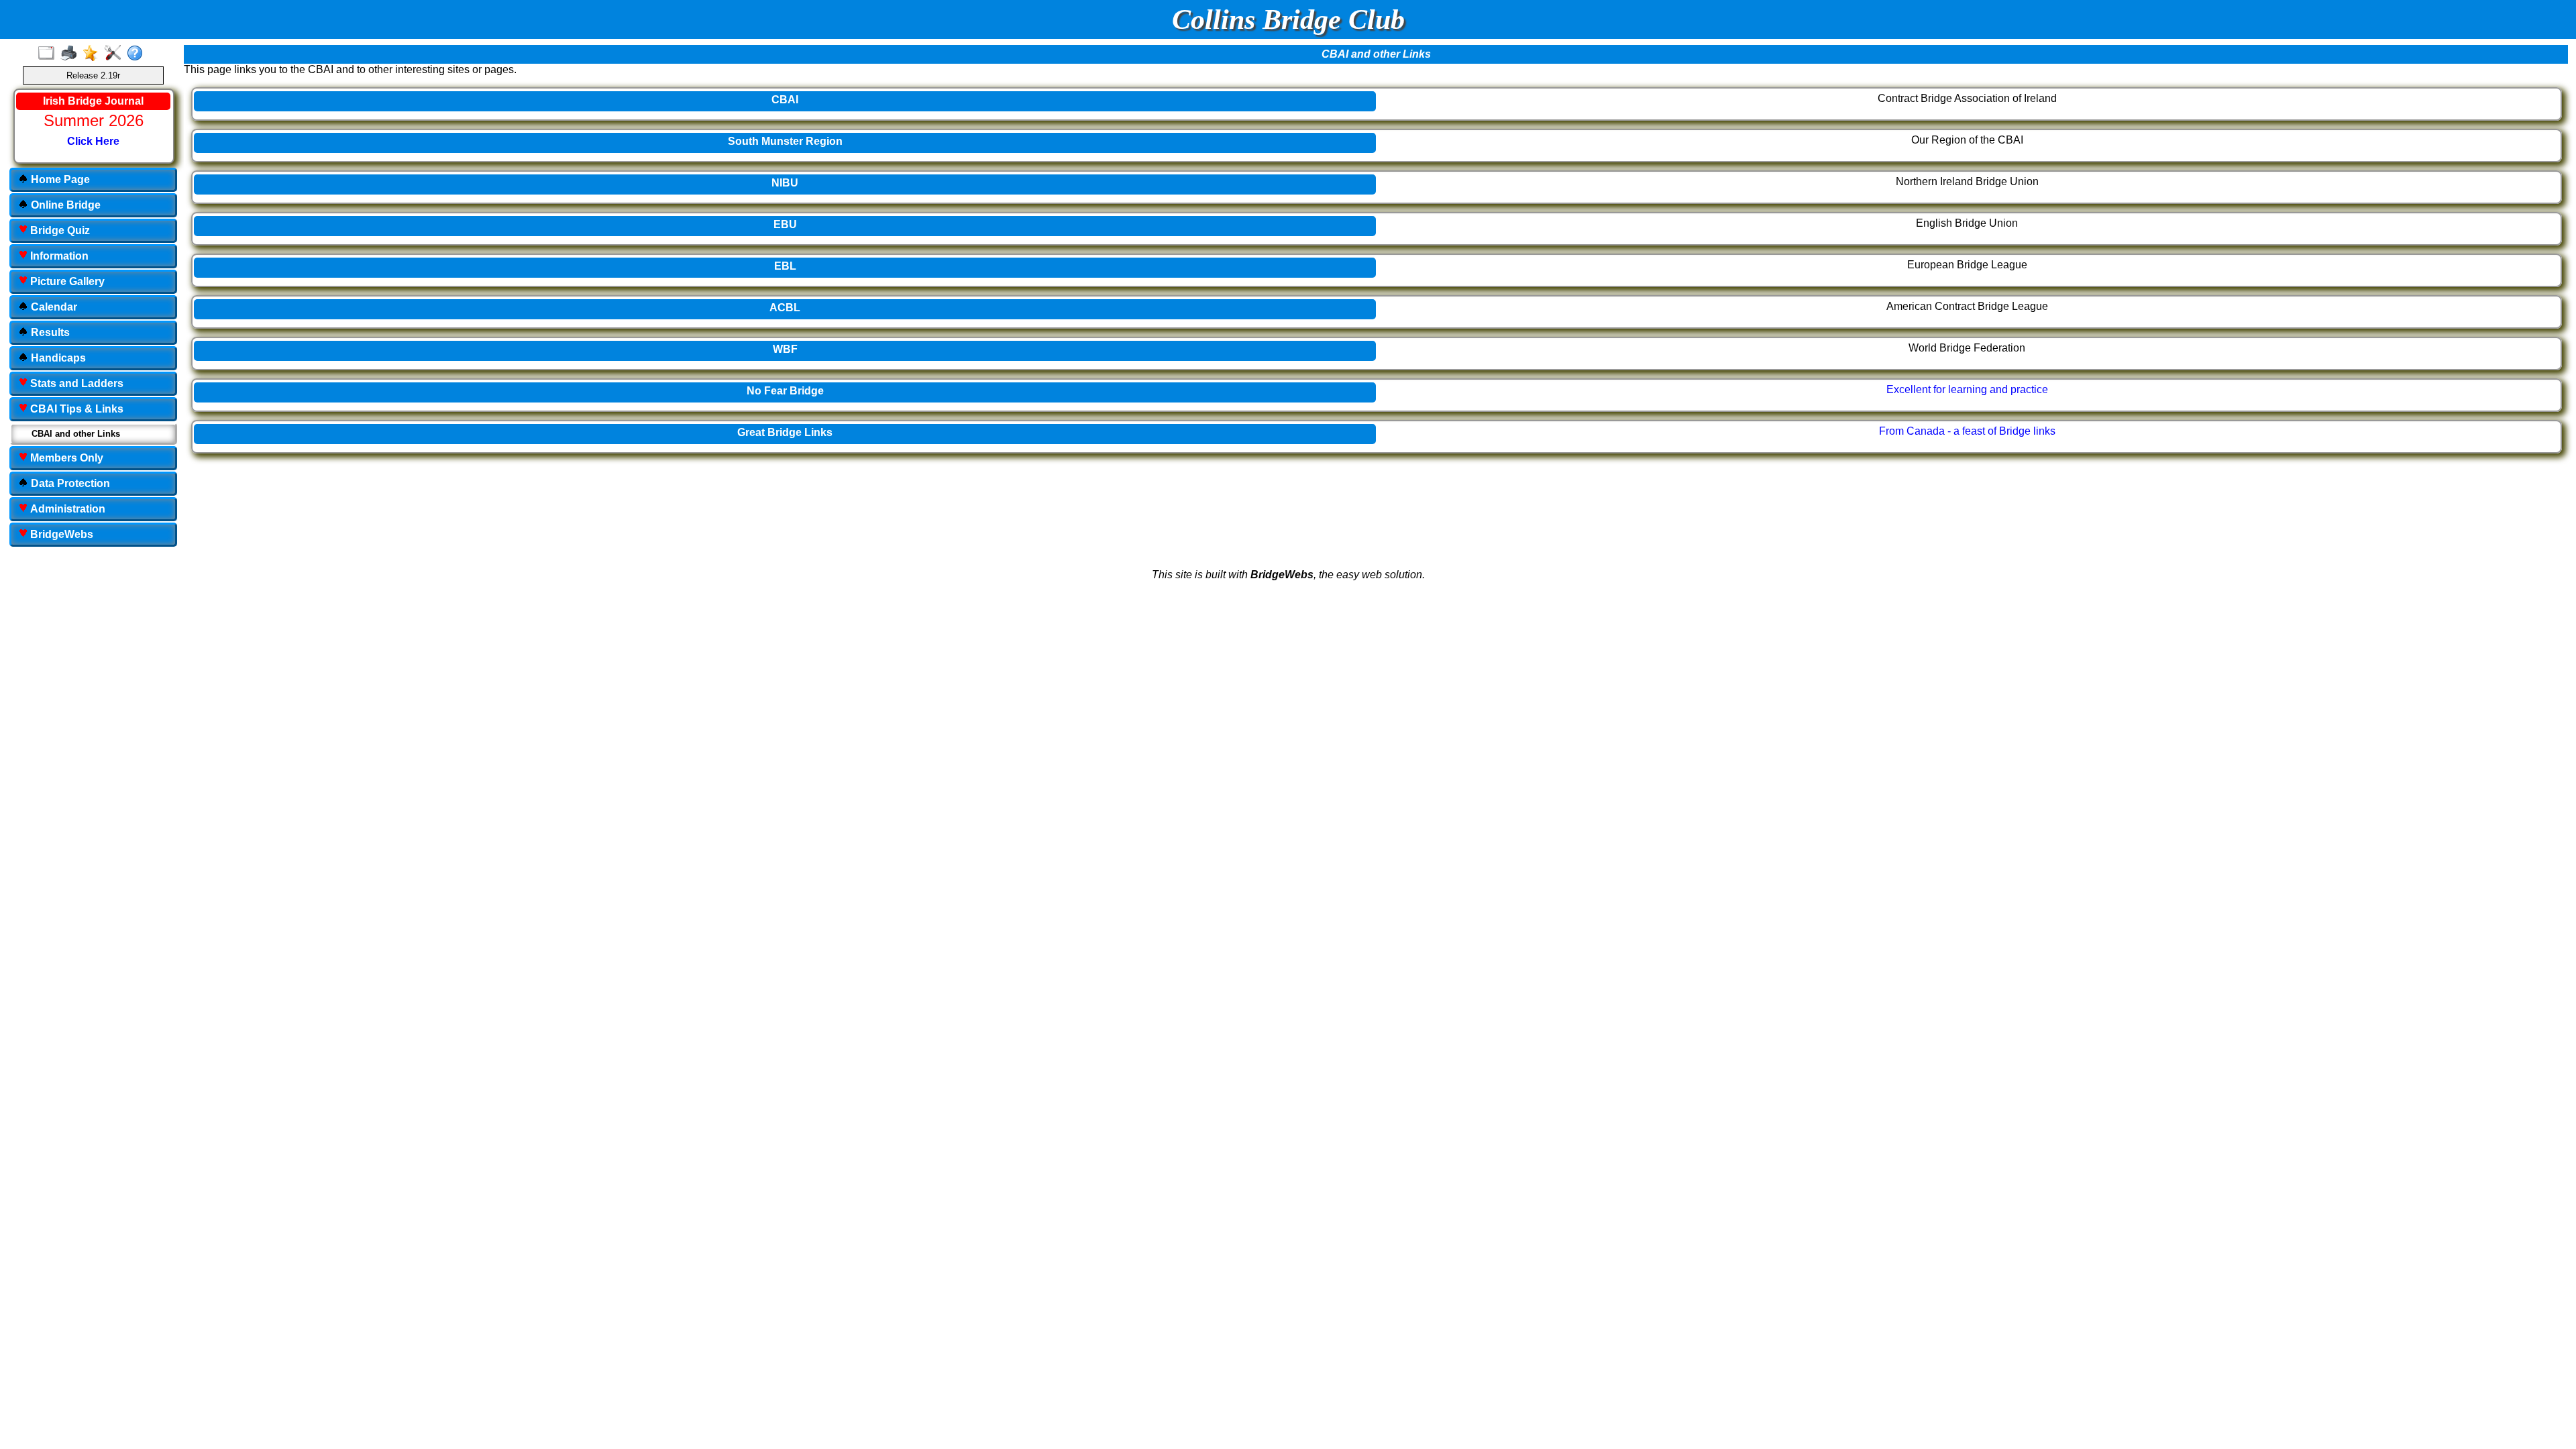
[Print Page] (71, 54)
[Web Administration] (116, 54)
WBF (785, 349)
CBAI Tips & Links (75, 409)
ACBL (785, 308)
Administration (66, 509)
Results (49, 332)
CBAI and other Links (76, 434)
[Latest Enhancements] (94, 54)
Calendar (53, 307)
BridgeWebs (60, 534)
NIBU (785, 183)
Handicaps (57, 358)
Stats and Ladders (75, 383)
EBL (785, 266)
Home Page (59, 179)
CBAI (785, 100)
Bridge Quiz (59, 230)
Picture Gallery (66, 281)
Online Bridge (64, 205)
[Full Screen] (49, 54)
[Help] (138, 54)
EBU (785, 224)
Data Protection (69, 483)
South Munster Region (785, 141)
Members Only (65, 458)
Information (58, 256)
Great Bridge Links (785, 432)
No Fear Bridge (785, 391)
